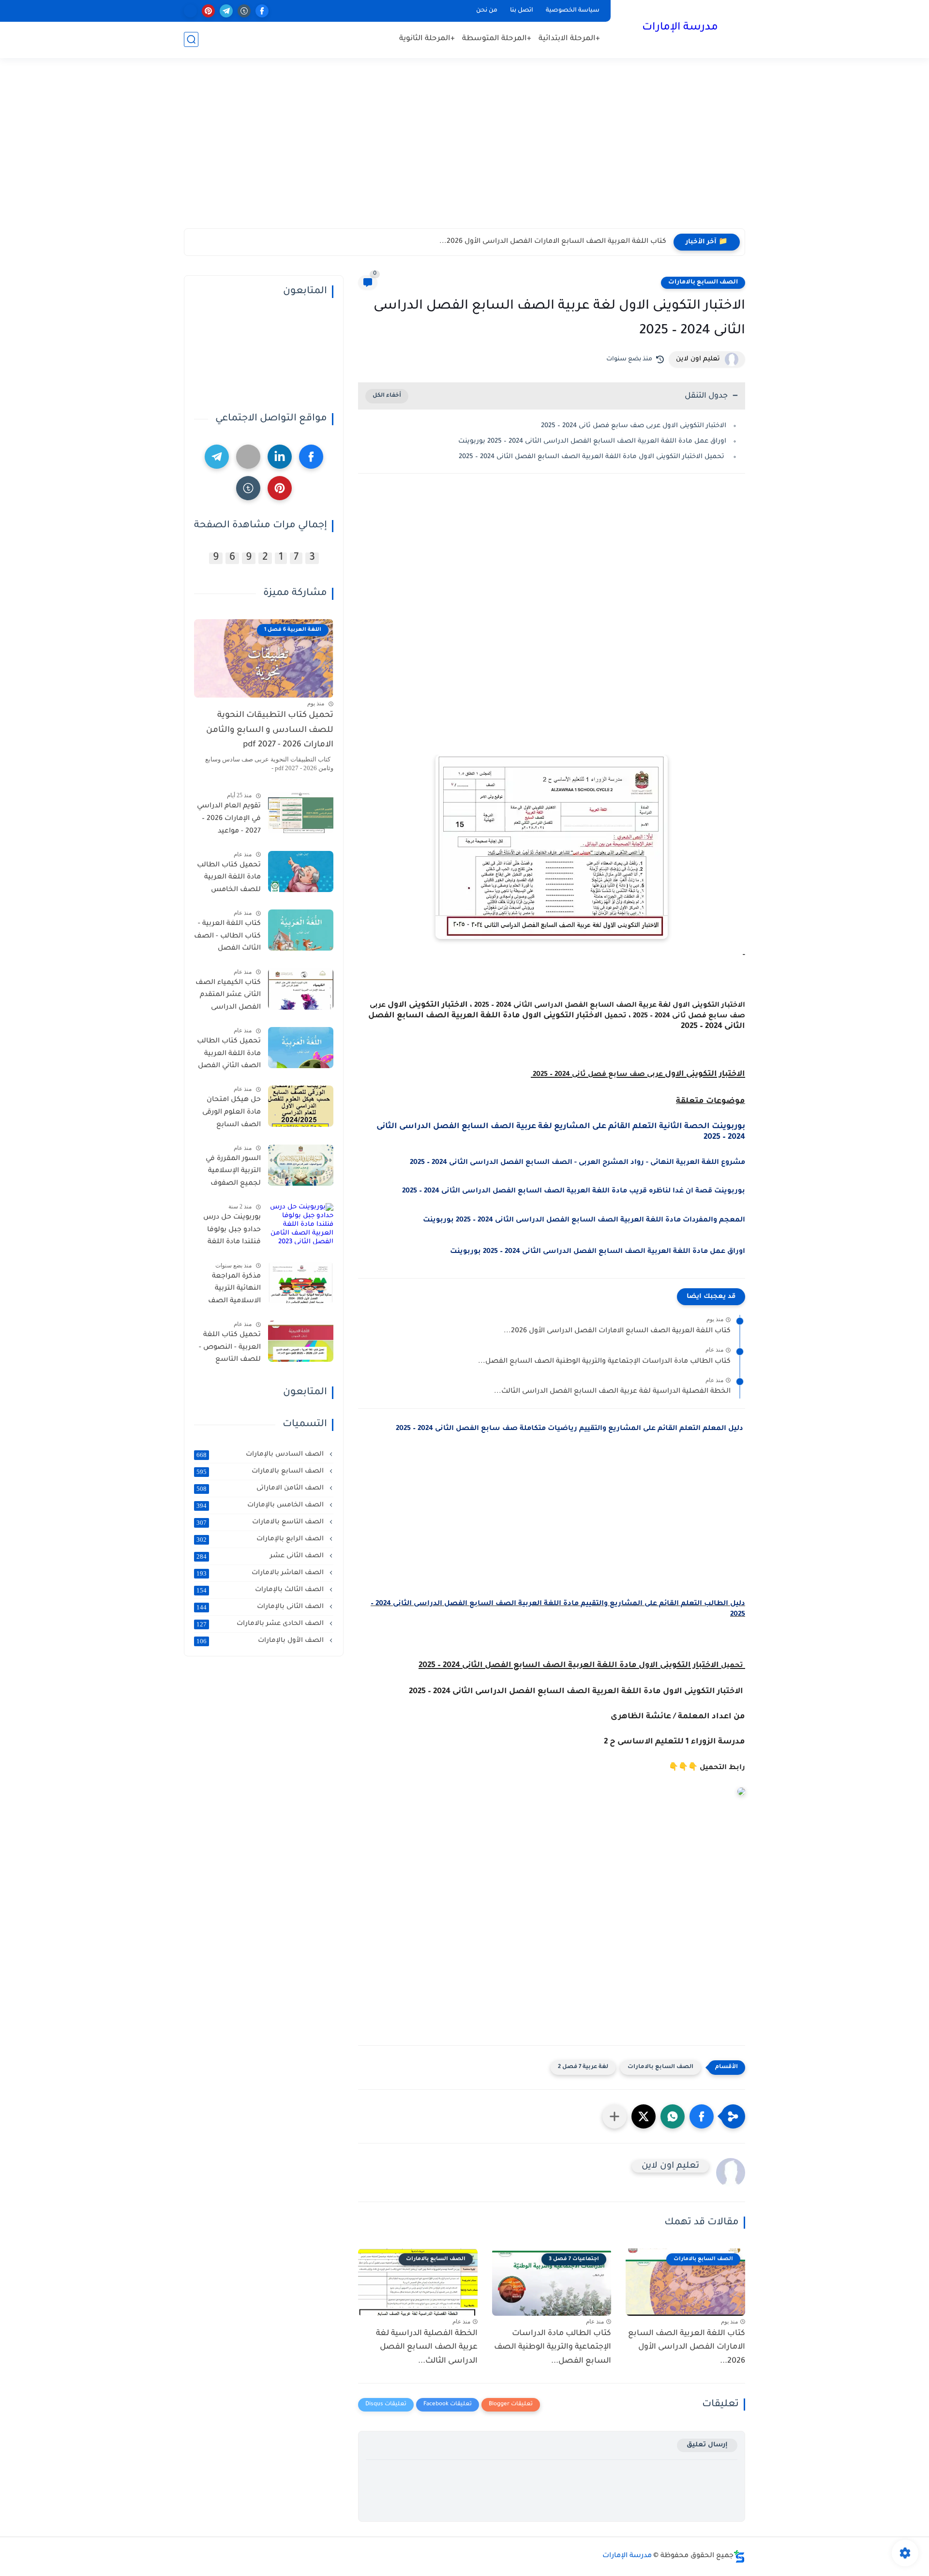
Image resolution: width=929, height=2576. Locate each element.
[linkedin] (280, 457)
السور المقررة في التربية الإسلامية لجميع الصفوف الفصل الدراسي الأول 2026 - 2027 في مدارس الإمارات (227, 1173)
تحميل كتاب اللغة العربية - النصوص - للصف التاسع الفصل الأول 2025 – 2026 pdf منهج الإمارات (229, 1349)
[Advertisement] (464, 153)
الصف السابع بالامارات (703, 283)
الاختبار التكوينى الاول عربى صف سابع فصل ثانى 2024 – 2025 (633, 426)
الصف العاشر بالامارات (261, 1573)
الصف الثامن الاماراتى (261, 1489)
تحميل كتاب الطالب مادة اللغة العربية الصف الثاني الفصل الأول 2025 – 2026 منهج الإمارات (229, 1056)
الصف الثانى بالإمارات (261, 1607)
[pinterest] (208, 11)
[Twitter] (248, 457)
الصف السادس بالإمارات (261, 1455)
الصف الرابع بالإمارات (261, 1539)
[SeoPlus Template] (739, 2556)
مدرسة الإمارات (680, 28)
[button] (702, 2116)
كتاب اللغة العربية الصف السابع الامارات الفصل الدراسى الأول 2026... (553, 242)
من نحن (487, 11)
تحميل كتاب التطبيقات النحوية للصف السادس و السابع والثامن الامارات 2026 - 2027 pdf (270, 730)
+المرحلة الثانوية (427, 39)
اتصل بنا (522, 11)
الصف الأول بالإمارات (261, 1641)
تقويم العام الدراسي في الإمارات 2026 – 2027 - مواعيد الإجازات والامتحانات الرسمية (229, 820)
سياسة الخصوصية (573, 11)
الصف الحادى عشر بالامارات (261, 1624)
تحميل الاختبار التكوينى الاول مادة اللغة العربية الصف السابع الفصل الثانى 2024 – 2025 (592, 457)
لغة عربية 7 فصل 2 (583, 2067)
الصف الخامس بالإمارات (261, 1505)
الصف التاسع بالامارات (261, 1522)
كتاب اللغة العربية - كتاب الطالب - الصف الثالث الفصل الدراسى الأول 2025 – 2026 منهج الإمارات (227, 938)
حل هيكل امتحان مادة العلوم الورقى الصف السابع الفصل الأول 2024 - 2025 (229, 1114)
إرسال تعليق (707, 2445)
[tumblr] (244, 11)
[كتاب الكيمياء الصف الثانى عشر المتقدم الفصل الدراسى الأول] (301, 989)
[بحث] (191, 39)
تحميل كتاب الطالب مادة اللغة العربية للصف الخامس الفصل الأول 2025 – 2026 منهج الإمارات (229, 879)
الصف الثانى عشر (261, 1556)
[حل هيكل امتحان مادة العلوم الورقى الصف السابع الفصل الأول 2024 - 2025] (301, 1106)
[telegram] (226, 11)
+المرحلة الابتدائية (569, 39)
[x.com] (190, 11)
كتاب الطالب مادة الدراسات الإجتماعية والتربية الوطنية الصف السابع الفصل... (604, 1362)
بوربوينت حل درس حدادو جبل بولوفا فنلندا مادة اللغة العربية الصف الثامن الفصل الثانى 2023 (228, 1232)
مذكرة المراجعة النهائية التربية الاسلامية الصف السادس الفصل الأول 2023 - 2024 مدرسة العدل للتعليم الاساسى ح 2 (230, 1291)
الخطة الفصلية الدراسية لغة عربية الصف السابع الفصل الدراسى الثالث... (612, 1392)
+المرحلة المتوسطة (497, 39)
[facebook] (262, 11)
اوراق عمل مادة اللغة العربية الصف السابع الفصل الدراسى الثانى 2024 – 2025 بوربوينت (592, 441)
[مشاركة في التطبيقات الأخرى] (614, 2116)
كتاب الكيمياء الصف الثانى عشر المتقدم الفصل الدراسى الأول (228, 997)
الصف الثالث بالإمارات (261, 1590)
